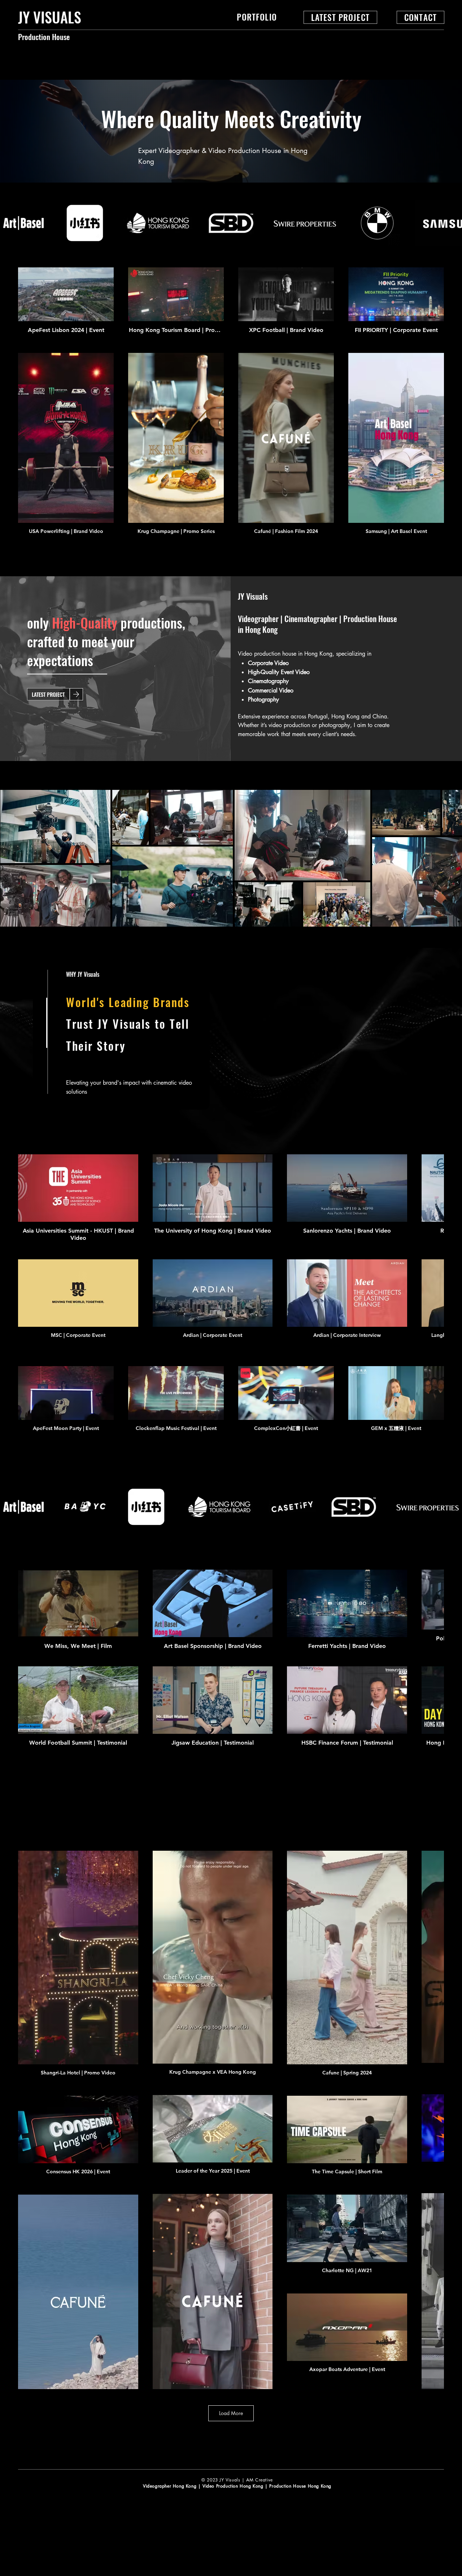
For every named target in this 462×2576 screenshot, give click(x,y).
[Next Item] (450, 858)
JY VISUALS (50, 17)
